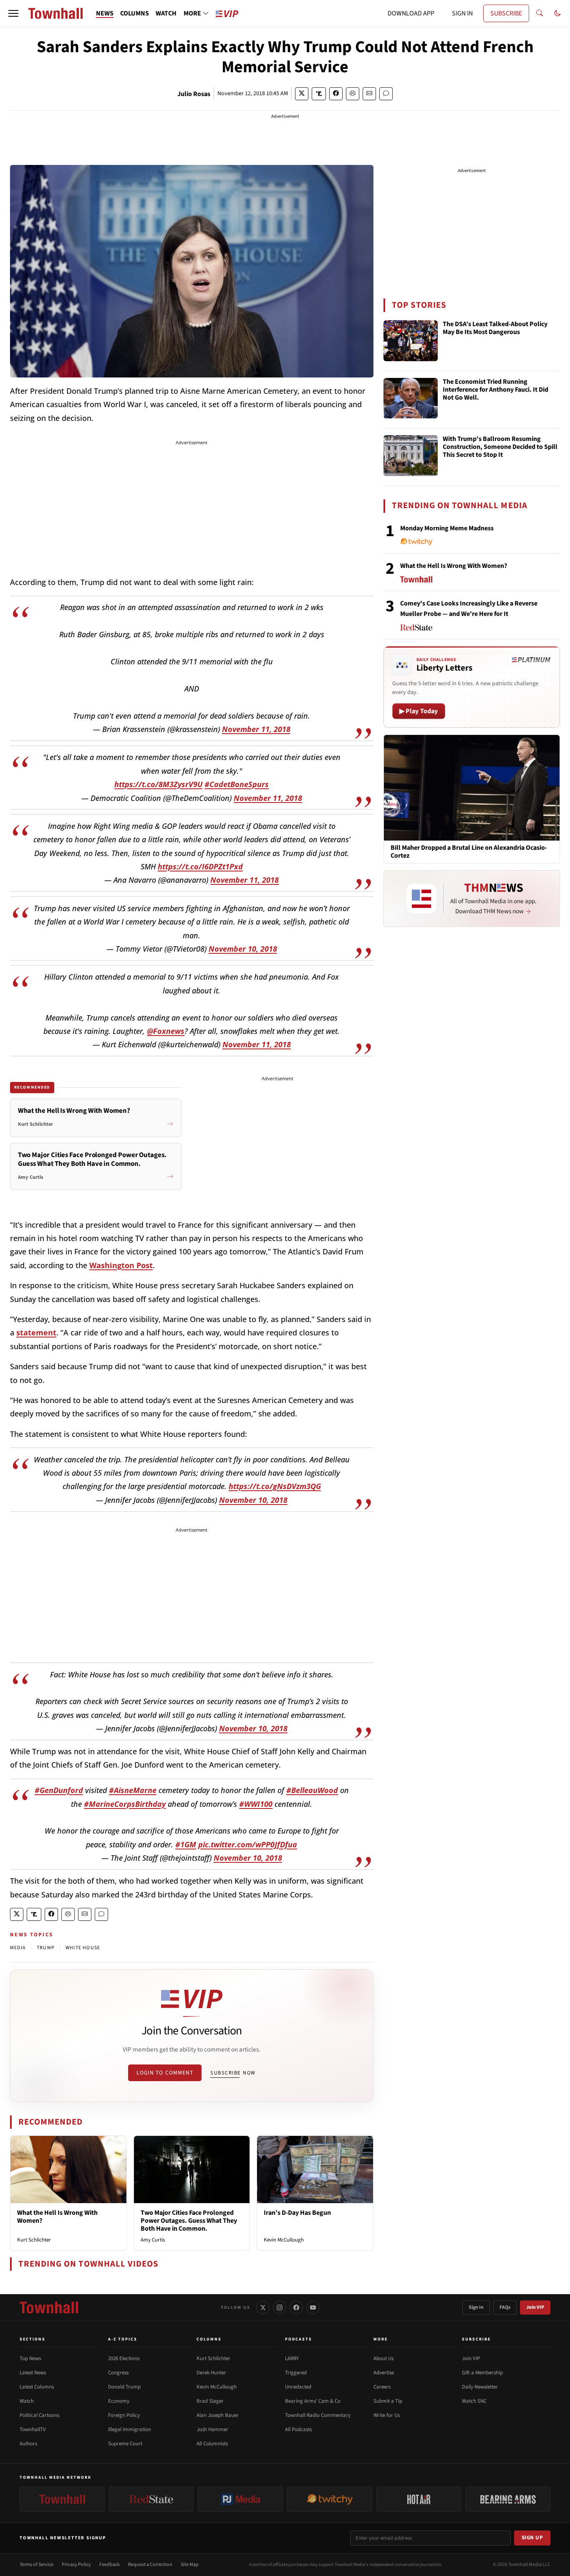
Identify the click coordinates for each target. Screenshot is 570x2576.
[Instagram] (280, 2308)
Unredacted (298, 2387)
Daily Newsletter (480, 2387)
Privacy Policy (76, 2565)
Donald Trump (124, 2387)
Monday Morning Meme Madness (447, 528)
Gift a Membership (482, 2373)
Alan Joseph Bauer (218, 2415)
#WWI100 (256, 1804)
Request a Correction (150, 2565)
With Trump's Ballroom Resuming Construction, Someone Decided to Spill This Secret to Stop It (500, 447)
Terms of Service (37, 2565)
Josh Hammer (212, 2429)
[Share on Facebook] (336, 94)
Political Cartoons (39, 2415)
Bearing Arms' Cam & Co (313, 2401)
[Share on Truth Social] (319, 94)
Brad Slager (210, 2401)
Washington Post (121, 1265)
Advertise (384, 2373)
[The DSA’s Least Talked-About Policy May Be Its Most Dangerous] (411, 341)
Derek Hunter (211, 2373)
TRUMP (46, 1948)
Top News (30, 2358)
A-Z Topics (123, 2339)
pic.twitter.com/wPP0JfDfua (248, 1844)
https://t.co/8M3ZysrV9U (158, 784)
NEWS (105, 13)
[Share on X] (302, 94)
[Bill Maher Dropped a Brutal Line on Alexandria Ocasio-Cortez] (472, 787)
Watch (27, 2401)
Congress (118, 2373)
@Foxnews (166, 1031)
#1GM (186, 1844)
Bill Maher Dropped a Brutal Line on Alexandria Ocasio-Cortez (469, 852)
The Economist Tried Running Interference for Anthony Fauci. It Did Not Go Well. (496, 390)
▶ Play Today (419, 711)
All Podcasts (298, 2429)
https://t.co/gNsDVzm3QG (275, 1486)
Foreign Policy (124, 2415)
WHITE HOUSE (83, 1948)
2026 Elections (124, 2358)
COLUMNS (135, 13)
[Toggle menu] (13, 13)
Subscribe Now (233, 2073)
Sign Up (532, 2538)
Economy (119, 2401)
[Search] (540, 13)
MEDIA (18, 1948)
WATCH (166, 13)
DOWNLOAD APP (411, 13)
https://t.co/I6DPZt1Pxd (200, 866)
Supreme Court (125, 2444)
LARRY (292, 2358)
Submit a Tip (388, 2401)
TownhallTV (33, 2429)
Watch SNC (474, 2401)
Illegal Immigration (130, 2429)
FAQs (505, 2307)
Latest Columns (37, 2387)
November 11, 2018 (256, 729)
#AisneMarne (133, 1790)
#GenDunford (59, 1790)
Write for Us (387, 2415)
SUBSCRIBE (506, 13)
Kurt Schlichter (34, 2240)
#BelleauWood (312, 1790)
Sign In (476, 2307)
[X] (263, 2308)
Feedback (110, 2565)
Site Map (190, 2565)
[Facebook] (296, 2308)
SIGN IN (462, 13)
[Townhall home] (49, 2308)
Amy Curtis (153, 2240)
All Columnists (212, 2444)
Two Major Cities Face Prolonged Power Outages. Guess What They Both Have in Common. (189, 2221)
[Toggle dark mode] (557, 13)
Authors (28, 2444)
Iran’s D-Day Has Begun (297, 2213)
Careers (382, 2387)
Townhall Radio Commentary (318, 2415)
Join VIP (535, 2307)
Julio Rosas (194, 94)
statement (36, 1332)
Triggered (296, 2373)
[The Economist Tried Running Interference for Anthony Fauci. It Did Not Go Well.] (411, 398)
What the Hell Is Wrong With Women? (57, 2217)
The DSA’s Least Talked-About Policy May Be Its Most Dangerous (495, 328)
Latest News (33, 2373)
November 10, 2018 (243, 949)
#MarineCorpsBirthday (125, 1804)
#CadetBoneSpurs (237, 784)
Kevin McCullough (284, 2240)
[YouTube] (313, 2308)
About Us (383, 2358)
